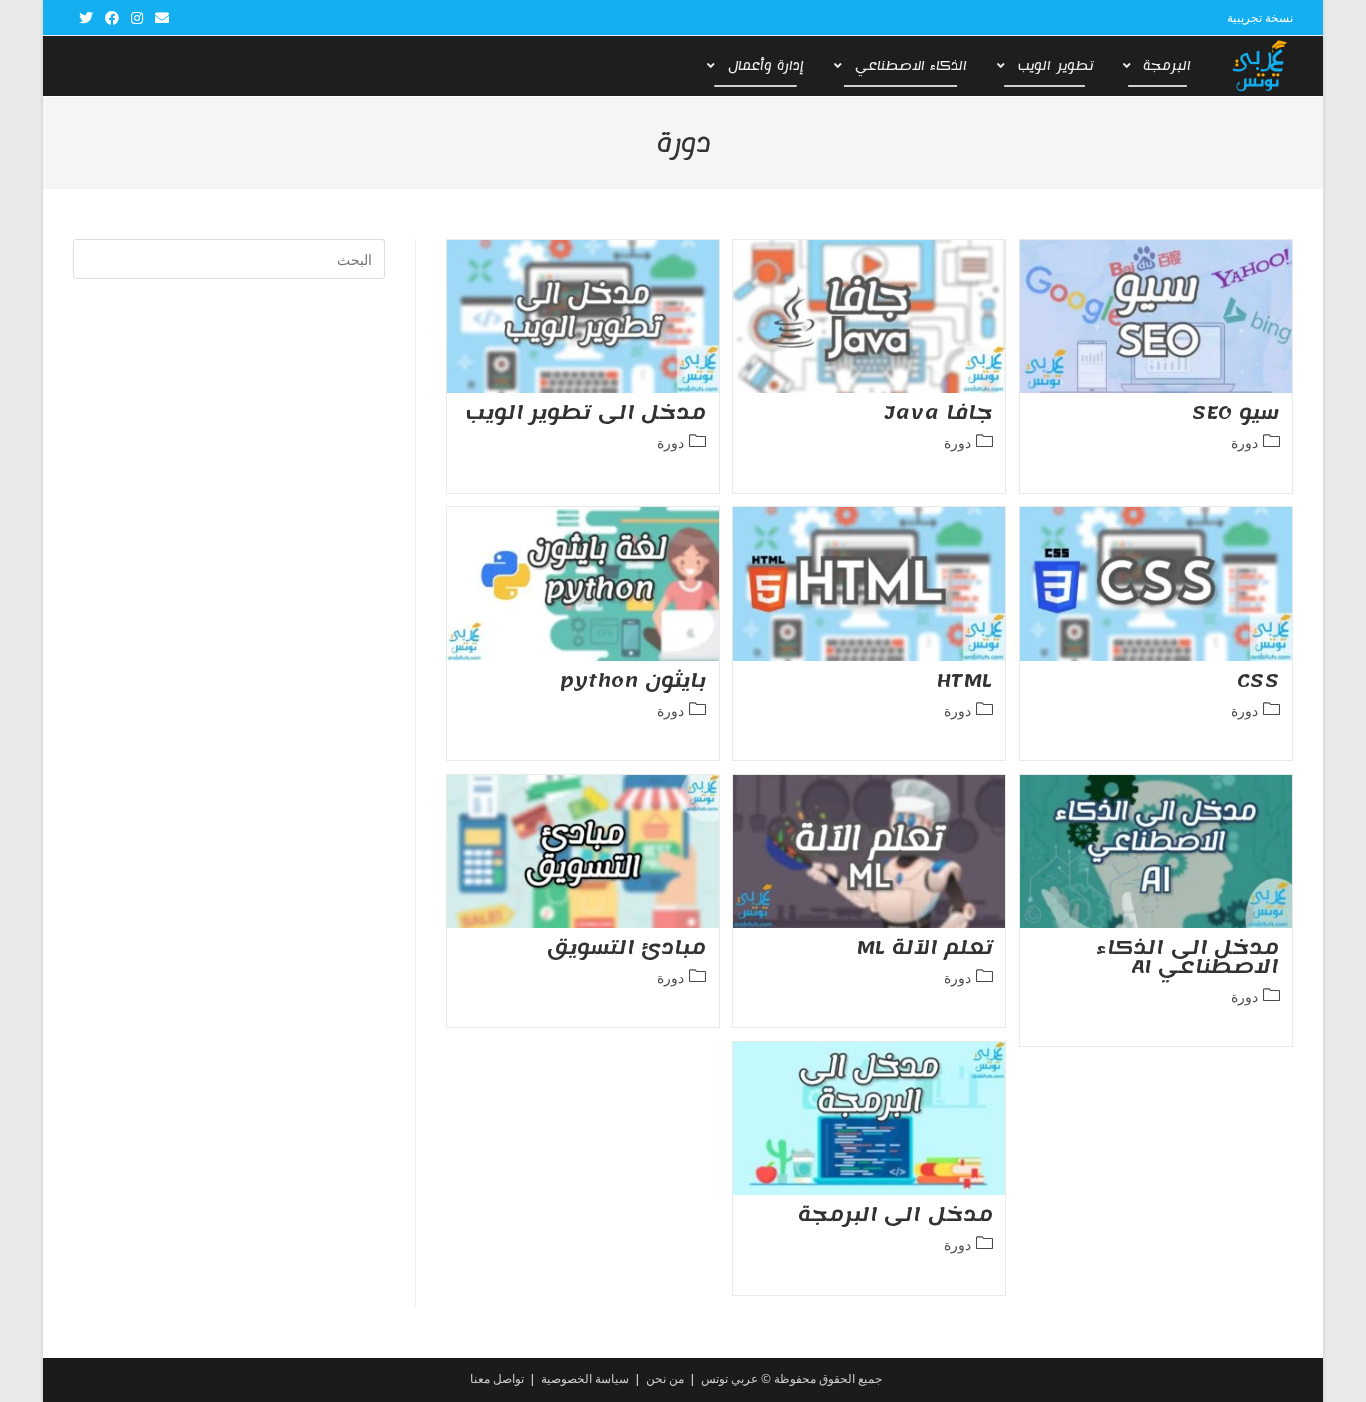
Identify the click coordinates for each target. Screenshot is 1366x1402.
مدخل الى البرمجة (895, 1215)
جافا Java (938, 413)
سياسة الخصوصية (585, 1378)
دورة (1244, 442)
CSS (1258, 681)
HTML (965, 681)
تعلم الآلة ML (925, 948)
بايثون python (633, 681)
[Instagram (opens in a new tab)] (137, 18)
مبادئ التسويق (627, 948)
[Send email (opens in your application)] (159, 18)
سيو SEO (1235, 413)
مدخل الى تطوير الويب (586, 413)
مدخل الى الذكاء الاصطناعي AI (1187, 957)
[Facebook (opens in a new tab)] (112, 18)
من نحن (665, 1378)
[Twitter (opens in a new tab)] (86, 18)
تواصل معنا (497, 1378)
